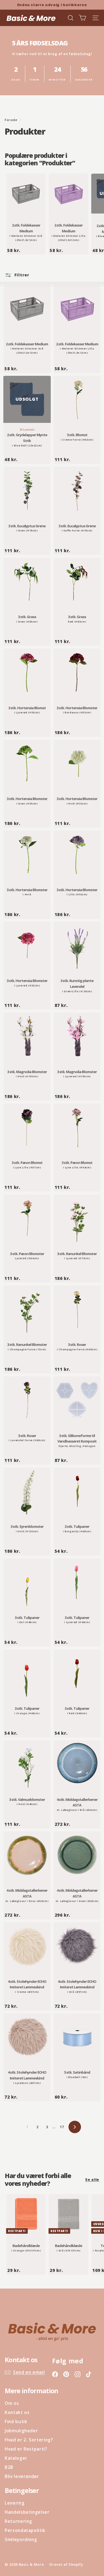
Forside (12, 120)
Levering (15, 2503)
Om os (12, 2403)
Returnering (18, 2521)
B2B (9, 2467)
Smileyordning (21, 2539)
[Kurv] (83, 18)
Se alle (92, 2179)
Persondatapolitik (25, 2530)
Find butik (16, 2421)
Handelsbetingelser (27, 2512)
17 (62, 2127)
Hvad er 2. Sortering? (29, 2440)
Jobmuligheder (21, 2431)
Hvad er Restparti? (26, 2449)
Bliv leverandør (22, 2476)
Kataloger (16, 2458)
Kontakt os (17, 2412)
